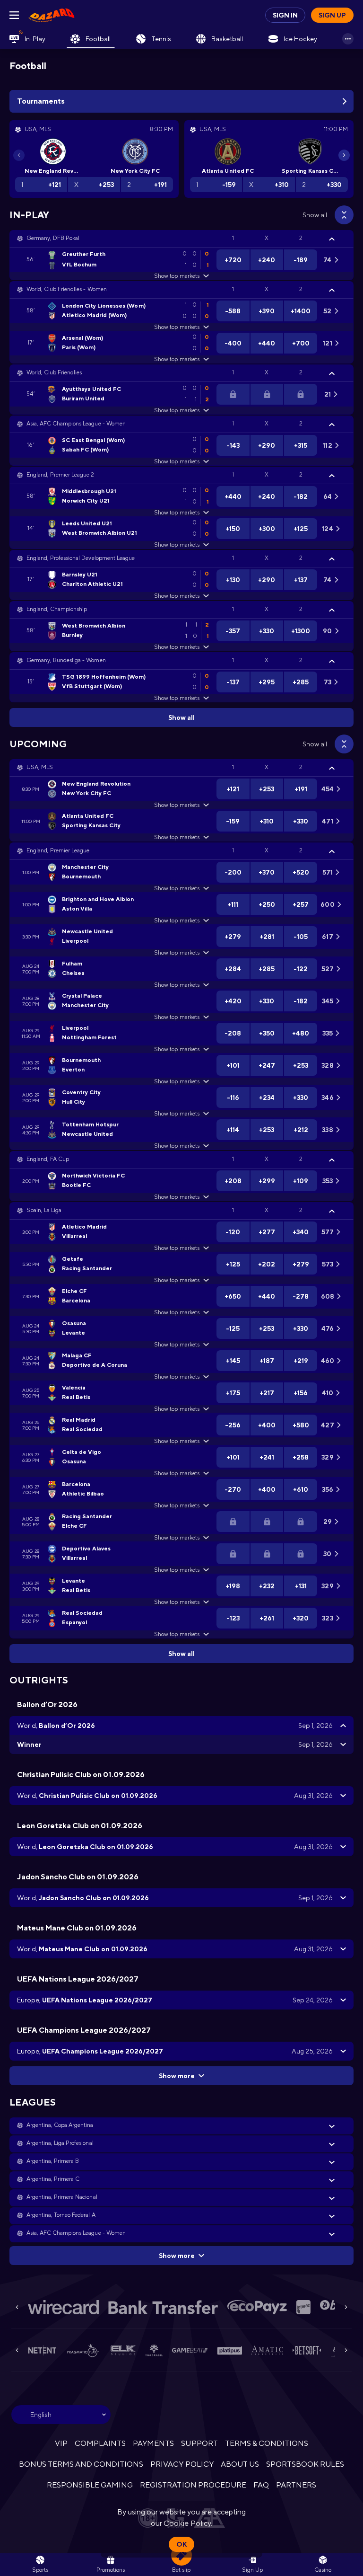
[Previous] (19, 155)
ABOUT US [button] (240, 2464)
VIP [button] (61, 2443)
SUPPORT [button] (199, 2443)
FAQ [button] (261, 2485)
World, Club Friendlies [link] (54, 372)
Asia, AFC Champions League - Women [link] (76, 424)
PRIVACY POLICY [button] (182, 2464)
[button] (181, 239)
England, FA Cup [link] (48, 1159)
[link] (52, 15)
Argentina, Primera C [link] (53, 2179)
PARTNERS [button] (296, 2485)
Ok (181, 2544)
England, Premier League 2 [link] (60, 475)
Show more (177, 2076)
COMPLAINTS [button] (100, 2443)
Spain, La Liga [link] (44, 1210)
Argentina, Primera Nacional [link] (62, 2197)
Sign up (332, 15)
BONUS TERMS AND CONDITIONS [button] (81, 2464)
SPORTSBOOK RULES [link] (305, 2464)
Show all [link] (315, 215)
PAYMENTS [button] (153, 2443)
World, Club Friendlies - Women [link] (67, 289)
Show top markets (177, 276)
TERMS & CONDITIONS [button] (267, 2443)
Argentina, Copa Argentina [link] (60, 2125)
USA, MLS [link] (40, 767)
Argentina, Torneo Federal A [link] (61, 2215)
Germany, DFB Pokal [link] (53, 238)
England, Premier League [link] (58, 850)
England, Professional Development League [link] (81, 558)
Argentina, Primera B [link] (53, 2161)
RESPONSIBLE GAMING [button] (90, 2485)
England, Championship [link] (57, 609)
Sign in (285, 15)
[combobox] (61, 2415)
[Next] (344, 155)
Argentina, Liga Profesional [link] (60, 2143)
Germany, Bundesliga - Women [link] (66, 660)
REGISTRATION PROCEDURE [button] (193, 2485)
